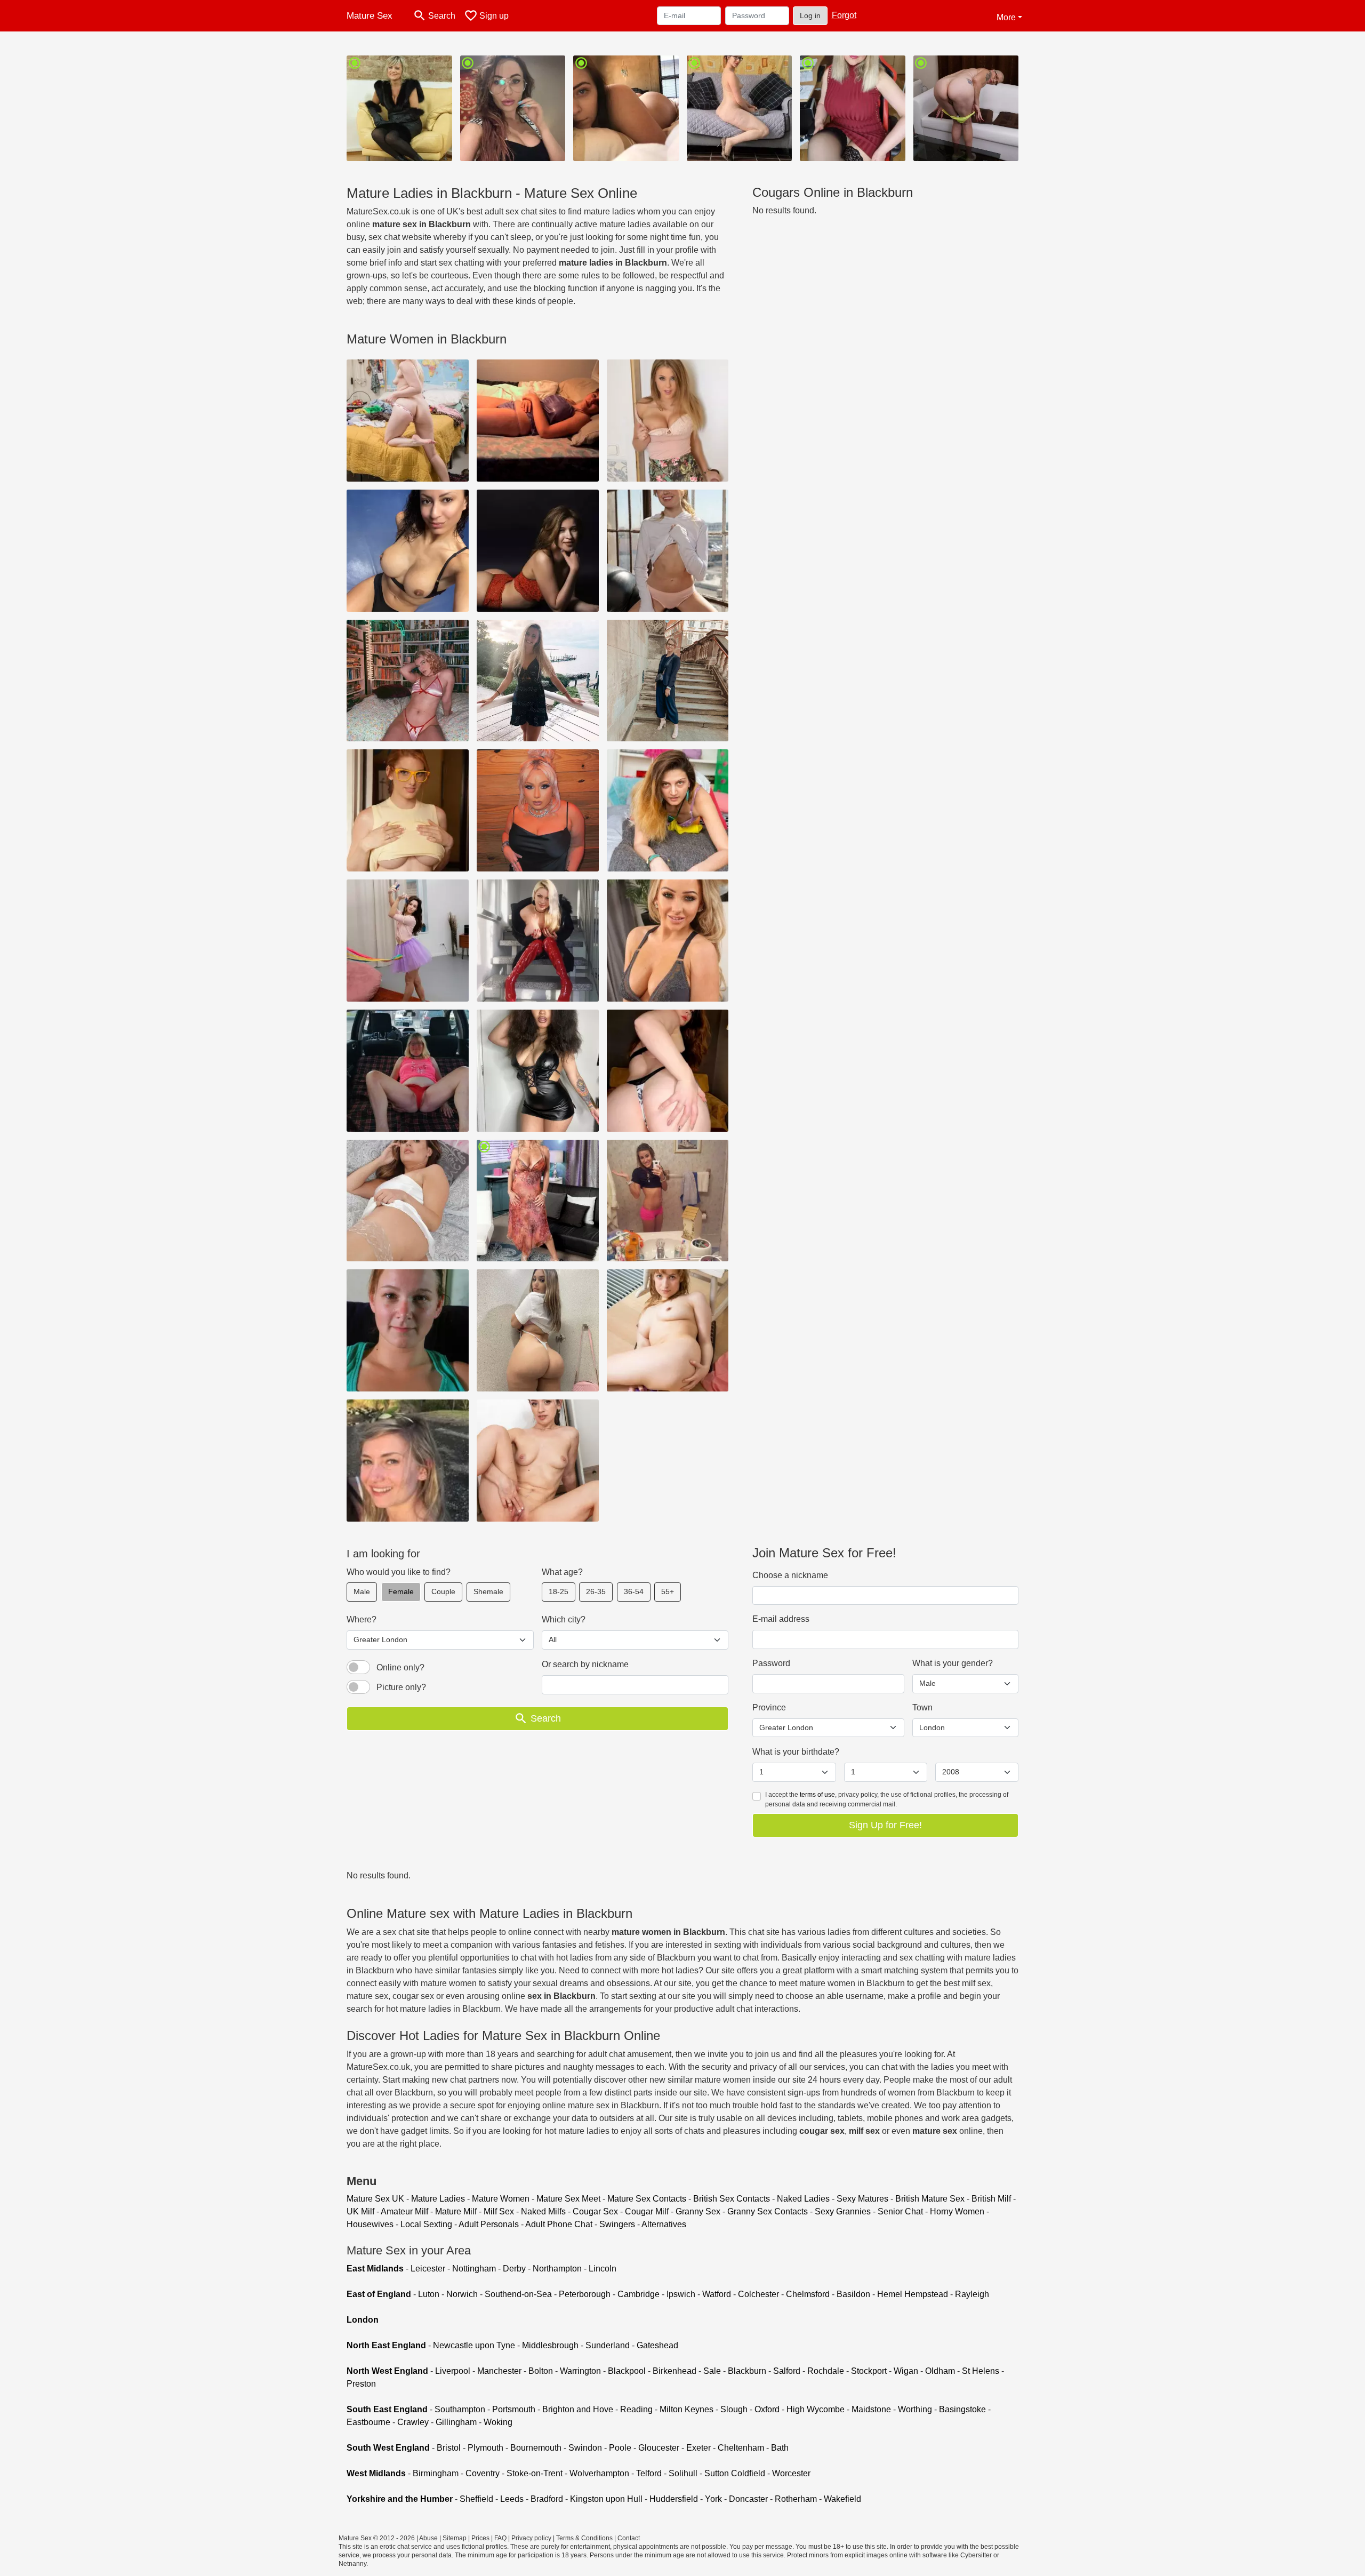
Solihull (683, 2473)
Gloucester (659, 2448)
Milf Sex (499, 2211)
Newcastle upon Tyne (474, 2345)
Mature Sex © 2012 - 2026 (377, 2538)
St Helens (981, 2371)
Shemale (488, 1591)
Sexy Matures (862, 2199)
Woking (498, 2422)
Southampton (460, 2409)
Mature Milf (456, 2211)
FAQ (500, 2538)
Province (769, 1707)
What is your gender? (953, 1663)
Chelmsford (808, 2294)
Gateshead (657, 2345)
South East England (387, 2409)
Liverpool (453, 2371)
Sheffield (476, 2499)
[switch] (358, 1667)
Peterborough (585, 2294)
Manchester (499, 2371)
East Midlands (375, 2269)
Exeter (698, 2448)
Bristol (449, 2448)
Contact (629, 2538)
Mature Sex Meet (568, 2199)
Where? (362, 1619)
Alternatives (664, 2224)
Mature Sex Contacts (647, 2199)
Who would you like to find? (399, 1572)
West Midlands (376, 2473)
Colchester (758, 2294)
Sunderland (608, 2345)
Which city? (564, 1619)
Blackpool (627, 2371)
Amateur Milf (404, 2211)
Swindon (585, 2448)
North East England (386, 2345)
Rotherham (796, 2499)
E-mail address (781, 1619)
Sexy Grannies (843, 2211)
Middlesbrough (550, 2345)
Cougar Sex (595, 2211)
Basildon (853, 2294)
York (713, 2499)
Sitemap (455, 2538)
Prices (480, 2538)
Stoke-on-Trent (535, 2473)
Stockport (869, 2371)
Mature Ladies (438, 2199)
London (363, 2320)
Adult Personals (489, 2224)
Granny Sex (698, 2211)
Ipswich (681, 2294)
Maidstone (871, 2409)
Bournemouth (536, 2448)
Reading (636, 2409)
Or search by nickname (585, 1664)
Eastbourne (368, 2422)
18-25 (559, 1591)
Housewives (370, 2224)
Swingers (617, 2224)
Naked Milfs (543, 2211)
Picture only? (401, 1687)
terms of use (817, 1795)
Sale (712, 2371)
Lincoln (603, 2269)
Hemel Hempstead (913, 2294)
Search (537, 1718)
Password (771, 1663)
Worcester (791, 2473)
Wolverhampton (599, 2473)
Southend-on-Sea (518, 2294)
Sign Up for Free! (885, 1825)
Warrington (580, 2371)
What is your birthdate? (796, 1752)
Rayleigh (972, 2294)
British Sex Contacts (732, 2199)
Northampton (557, 2269)
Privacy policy (531, 2538)
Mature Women (501, 2199)
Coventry (483, 2473)
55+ (668, 1591)
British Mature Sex (930, 2199)
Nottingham (474, 2269)
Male (362, 1591)
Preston (361, 2384)
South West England (388, 2448)
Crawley (413, 2422)
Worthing (915, 2409)
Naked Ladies (803, 2199)
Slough (734, 2409)
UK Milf (360, 2211)
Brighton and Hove (578, 2409)
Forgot (844, 15)
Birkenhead (675, 2371)
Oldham (940, 2371)
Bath (780, 2448)
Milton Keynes (686, 2409)
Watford (717, 2294)
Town (922, 1707)
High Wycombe (816, 2409)
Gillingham (456, 2422)
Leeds (512, 2499)
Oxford (767, 2409)
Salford (787, 2371)
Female (401, 1591)
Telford (649, 2473)
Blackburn (747, 2371)
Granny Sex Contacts (768, 2211)
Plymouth (485, 2448)
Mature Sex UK (375, 2199)
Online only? (400, 1667)
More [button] (1006, 17)
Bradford (547, 2499)
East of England (379, 2294)
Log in (810, 15)
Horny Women (957, 2211)
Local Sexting (426, 2224)
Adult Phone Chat (559, 2224)
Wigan (906, 2371)
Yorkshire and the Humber (400, 2499)
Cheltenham (741, 2448)
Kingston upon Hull (606, 2499)
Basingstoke (962, 2409)
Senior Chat (900, 2211)
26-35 (596, 1591)
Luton (429, 2294)
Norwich (462, 2294)
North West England (387, 2371)
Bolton (541, 2371)
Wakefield (842, 2499)
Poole (620, 2448)
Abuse (428, 2538)
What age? (562, 1572)
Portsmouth (514, 2409)
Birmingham (436, 2473)
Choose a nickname (790, 1575)
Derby (514, 2269)
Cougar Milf (647, 2211)
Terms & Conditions (584, 2538)
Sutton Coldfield (735, 2473)
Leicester (428, 2269)
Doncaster (748, 2499)
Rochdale (826, 2371)
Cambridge (639, 2294)
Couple (443, 1591)
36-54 (634, 1591)
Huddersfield (674, 2499)
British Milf (991, 2199)
